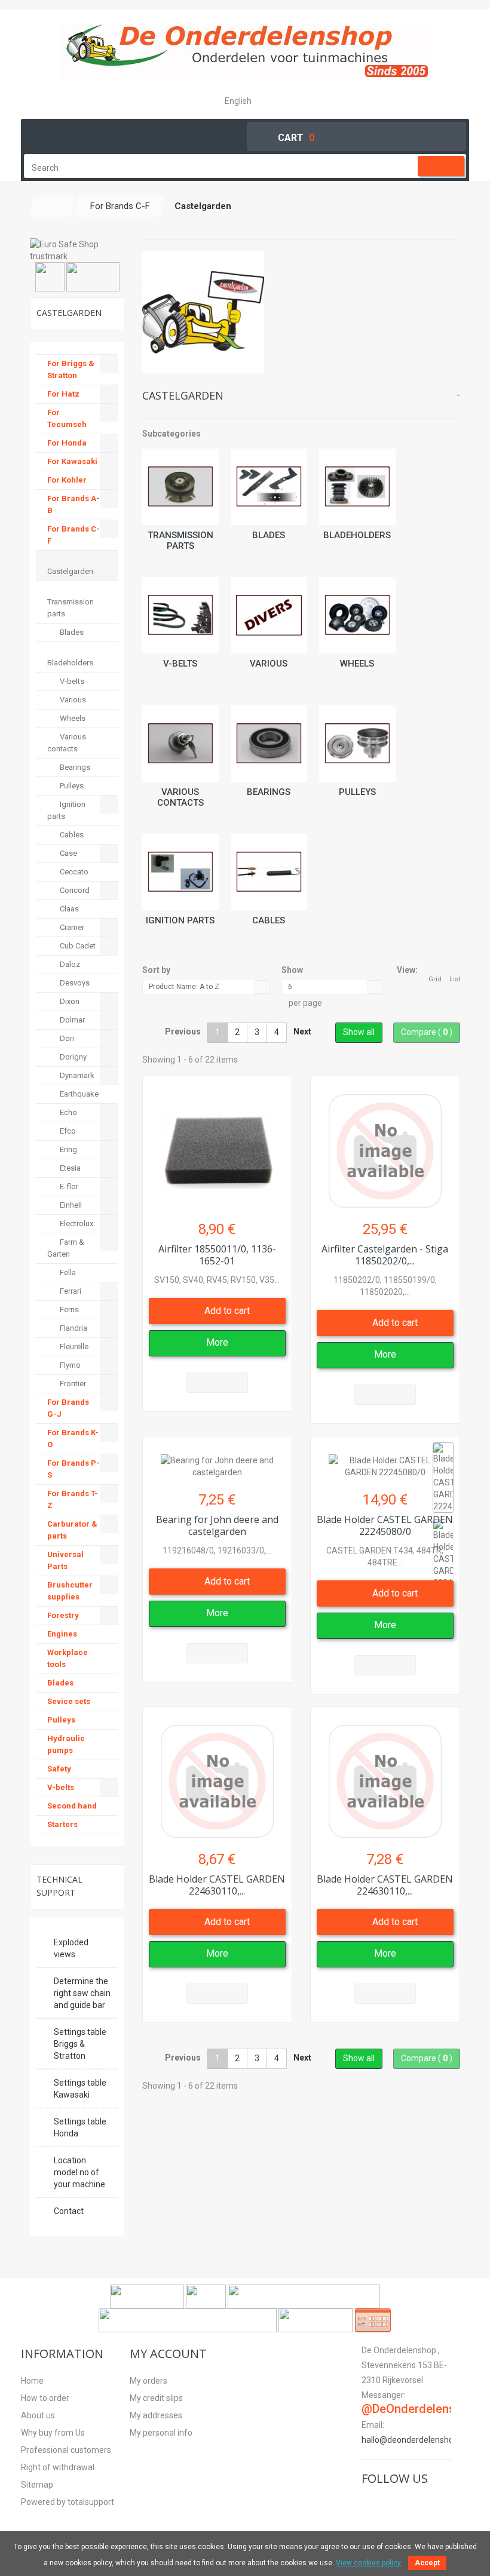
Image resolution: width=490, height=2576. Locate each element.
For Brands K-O (73, 1439)
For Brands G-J (68, 1408)
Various (269, 664)
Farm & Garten (66, 1248)
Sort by (156, 970)
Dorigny (72, 1057)
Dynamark (76, 1075)
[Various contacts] (180, 744)
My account (168, 2354)
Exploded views (71, 1948)
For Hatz (63, 394)
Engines (62, 1634)
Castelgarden (70, 571)
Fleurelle (73, 1347)
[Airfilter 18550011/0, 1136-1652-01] (217, 1145)
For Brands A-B (73, 504)
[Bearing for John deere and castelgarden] (217, 1460)
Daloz (69, 964)
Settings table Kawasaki (80, 2089)
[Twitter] (383, 2503)
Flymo (69, 1365)
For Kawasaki (72, 461)
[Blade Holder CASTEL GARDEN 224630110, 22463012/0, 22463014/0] (217, 1775)
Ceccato (73, 872)
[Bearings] (269, 744)
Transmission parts (180, 541)
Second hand (72, 1806)
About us (38, 2415)
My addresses (156, 2415)
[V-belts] (180, 615)
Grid (435, 979)
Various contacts (180, 797)
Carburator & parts (72, 1530)
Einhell (70, 1205)
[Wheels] (357, 615)
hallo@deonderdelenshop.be (416, 2440)
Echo (68, 1112)
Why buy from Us (53, 2433)
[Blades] (269, 487)
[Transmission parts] (180, 487)
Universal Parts (65, 1560)
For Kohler (67, 480)
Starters (62, 1824)
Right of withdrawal (58, 2467)
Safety (59, 1769)
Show (292, 970)
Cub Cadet (77, 946)
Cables (269, 920)
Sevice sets (69, 1701)
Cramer (71, 927)
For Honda (67, 443)
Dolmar (71, 1020)
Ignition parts (180, 920)
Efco (67, 1131)
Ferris (68, 1310)
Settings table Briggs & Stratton (80, 2044)
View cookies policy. (369, 2563)
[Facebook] (369, 2503)
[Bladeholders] (357, 487)
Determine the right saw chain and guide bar (82, 1993)
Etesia (69, 1168)
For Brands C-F (73, 535)
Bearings (269, 792)
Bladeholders (357, 535)
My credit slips (156, 2398)
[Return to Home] (53, 206)
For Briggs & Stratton (71, 369)
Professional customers (66, 2450)
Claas (68, 909)
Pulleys (357, 792)
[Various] (269, 615)
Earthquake (78, 1094)
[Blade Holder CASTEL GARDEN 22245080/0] (385, 1460)
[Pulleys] (357, 744)
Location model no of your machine (79, 2172)
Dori (66, 1038)
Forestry (63, 1615)
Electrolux (76, 1223)
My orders (148, 2381)
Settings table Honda (80, 2127)
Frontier (72, 1384)
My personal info (161, 2433)
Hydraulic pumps (66, 1744)
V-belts (180, 664)
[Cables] (269, 872)
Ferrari (70, 1291)
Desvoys (74, 983)
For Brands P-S (73, 1469)
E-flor (68, 1186)
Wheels (357, 664)
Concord (74, 890)
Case (68, 853)
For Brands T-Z (73, 1499)
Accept (427, 2563)
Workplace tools (68, 1658)
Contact (69, 2211)
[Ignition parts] (180, 872)
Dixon (69, 1001)
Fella (67, 1272)
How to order (45, 2398)
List (455, 979)
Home (32, 2381)
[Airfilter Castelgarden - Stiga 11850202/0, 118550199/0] (385, 1145)
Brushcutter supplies (70, 1591)
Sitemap (37, 2485)
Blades (269, 535)
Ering (68, 1149)
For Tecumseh (67, 418)
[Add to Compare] (217, 1383)
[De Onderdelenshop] (245, 52)
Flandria (73, 1328)
